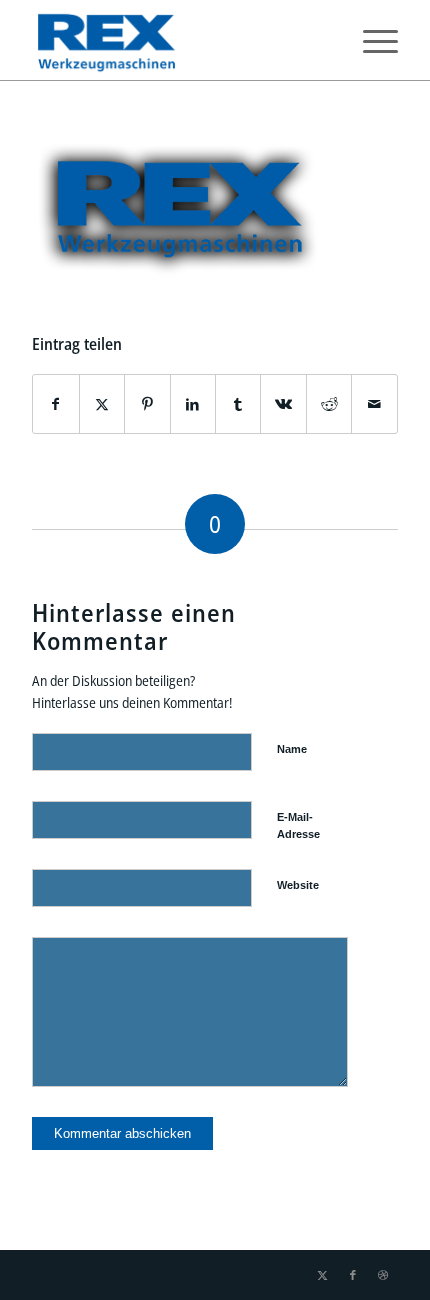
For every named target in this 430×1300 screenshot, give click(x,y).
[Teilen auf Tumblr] (238, 404)
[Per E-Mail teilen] (374, 404)
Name (292, 749)
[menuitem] (370, 40)
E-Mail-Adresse (298, 825)
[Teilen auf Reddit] (329, 404)
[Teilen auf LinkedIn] (193, 404)
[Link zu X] (323, 1275)
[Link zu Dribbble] (383, 1275)
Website (298, 885)
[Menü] (370, 40)
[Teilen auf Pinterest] (147, 404)
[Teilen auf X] (102, 404)
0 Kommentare (156, 98)
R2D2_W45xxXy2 (284, 98)
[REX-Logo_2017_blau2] (178, 40)
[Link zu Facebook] (353, 1275)
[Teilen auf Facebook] (55, 404)
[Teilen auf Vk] (283, 404)
